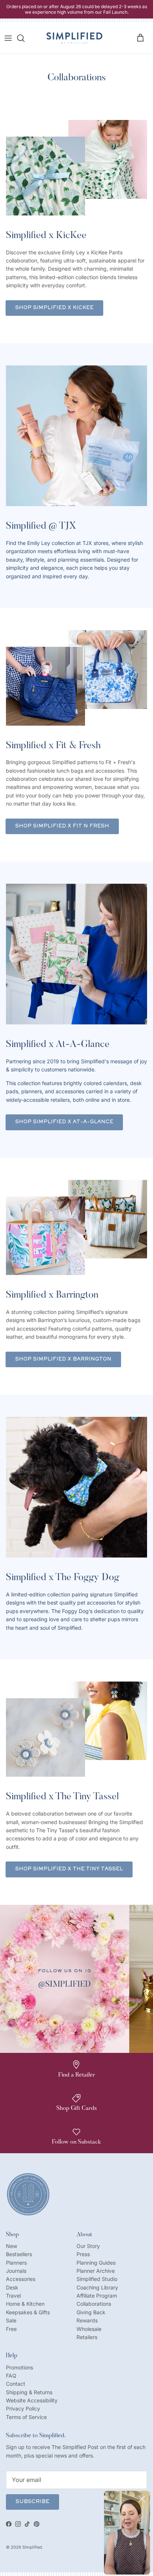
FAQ (11, 2376)
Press (83, 2254)
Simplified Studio (97, 2279)
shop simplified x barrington (63, 1359)
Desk (12, 2287)
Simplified (32, 2547)
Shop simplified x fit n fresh (62, 826)
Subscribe (32, 2502)
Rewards (87, 2320)
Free (11, 2329)
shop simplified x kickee (54, 308)
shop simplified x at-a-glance (64, 1122)
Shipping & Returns (29, 2392)
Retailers (87, 2337)
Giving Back (91, 2312)
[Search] (25, 38)
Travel (13, 2296)
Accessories (21, 2279)
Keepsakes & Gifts (28, 2312)
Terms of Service (26, 2417)
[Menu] (8, 38)
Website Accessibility (32, 2400)
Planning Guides (96, 2263)
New (12, 2246)
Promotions (19, 2367)
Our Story (88, 2246)
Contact (16, 2384)
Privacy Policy (23, 2408)
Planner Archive (96, 2271)
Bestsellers (19, 2254)
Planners (16, 2263)
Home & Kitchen (25, 2304)
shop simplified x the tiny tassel (69, 1869)
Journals (16, 2271)
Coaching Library (97, 2287)
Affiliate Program (97, 2296)
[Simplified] (74, 38)
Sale (11, 2320)
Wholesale (89, 2329)
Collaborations (94, 2304)
